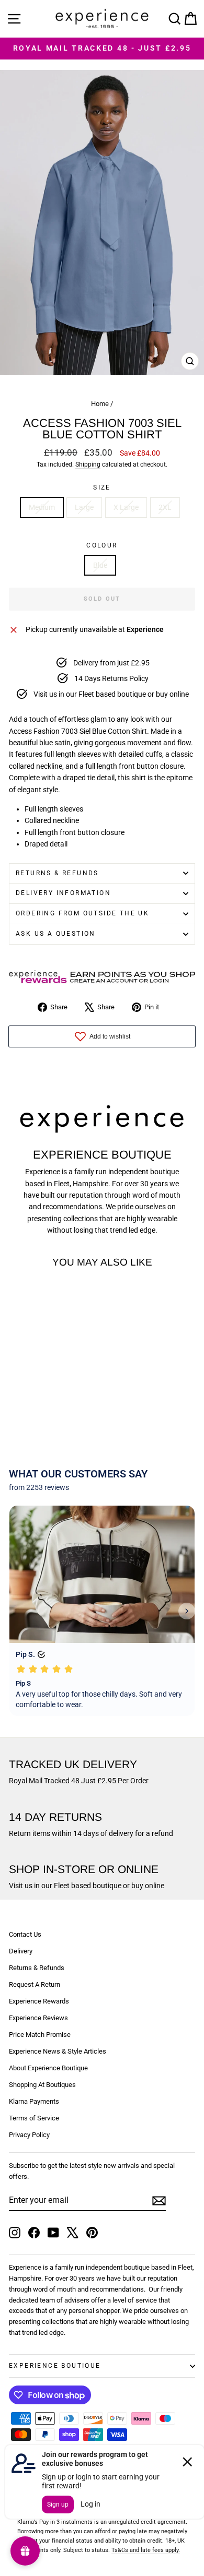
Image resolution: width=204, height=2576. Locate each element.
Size (102, 487)
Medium (42, 507)
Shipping (88, 464)
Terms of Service (34, 2118)
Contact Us (25, 1934)
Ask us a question (56, 934)
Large (84, 507)
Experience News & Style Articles (58, 2051)
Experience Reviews (38, 2018)
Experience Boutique (55, 2366)
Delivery (21, 1951)
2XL (165, 507)
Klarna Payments (34, 2101)
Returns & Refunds (57, 873)
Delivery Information (63, 893)
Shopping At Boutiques (42, 2085)
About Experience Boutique (48, 2068)
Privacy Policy (29, 2135)
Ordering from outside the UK (82, 913)
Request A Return (35, 1984)
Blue (100, 565)
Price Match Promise (40, 2035)
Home (100, 404)
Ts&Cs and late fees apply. (146, 2550)
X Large (126, 507)
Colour (102, 545)
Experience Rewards (39, 2001)
